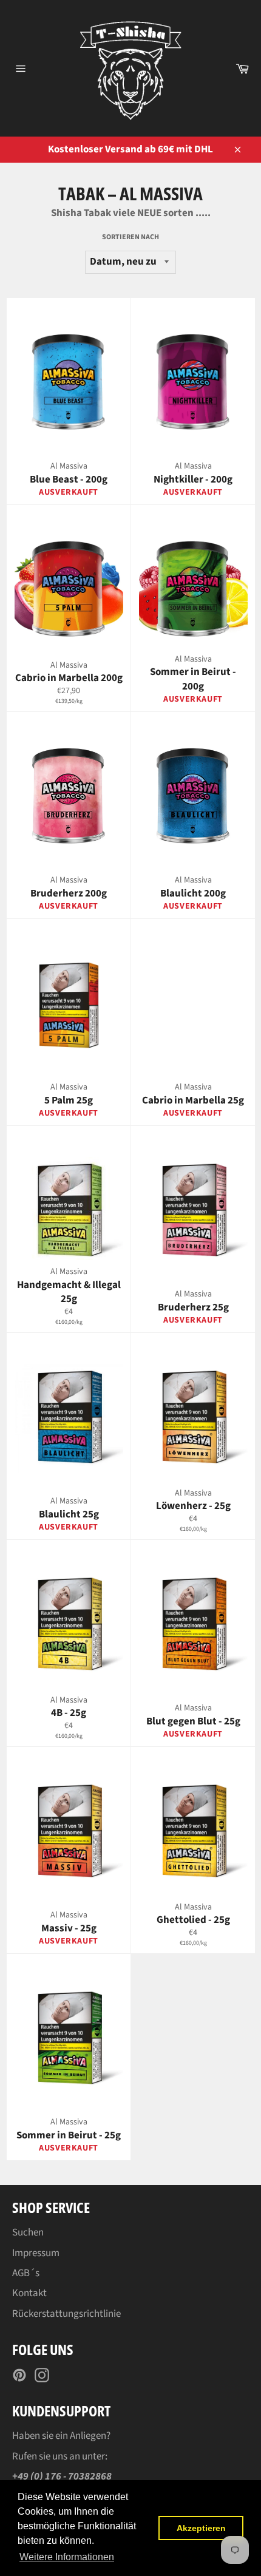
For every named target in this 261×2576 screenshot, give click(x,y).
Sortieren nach (130, 237)
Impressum (36, 2253)
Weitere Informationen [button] (67, 2557)
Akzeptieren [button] (201, 2528)
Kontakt (29, 2293)
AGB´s (26, 2273)
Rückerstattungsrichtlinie (66, 2314)
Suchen (28, 2232)
